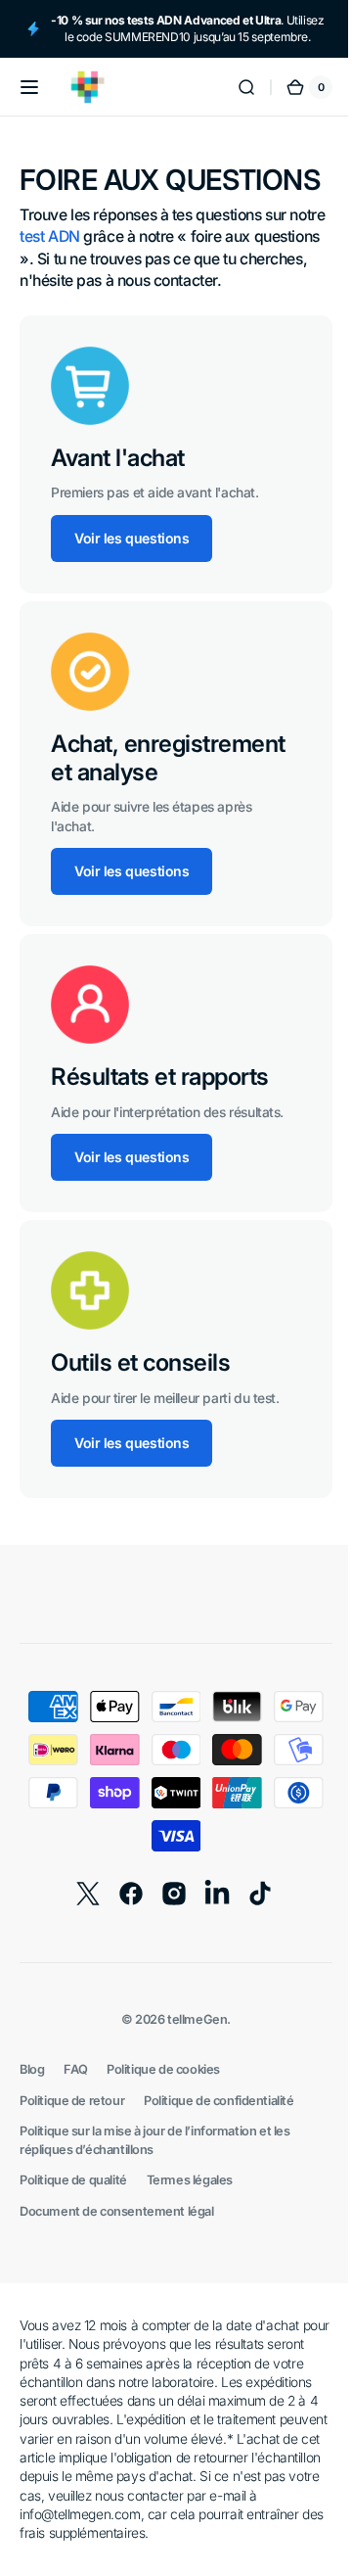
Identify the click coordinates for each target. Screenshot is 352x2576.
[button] (29, 104)
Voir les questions (132, 589)
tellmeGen (190, 2108)
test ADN (89, 287)
